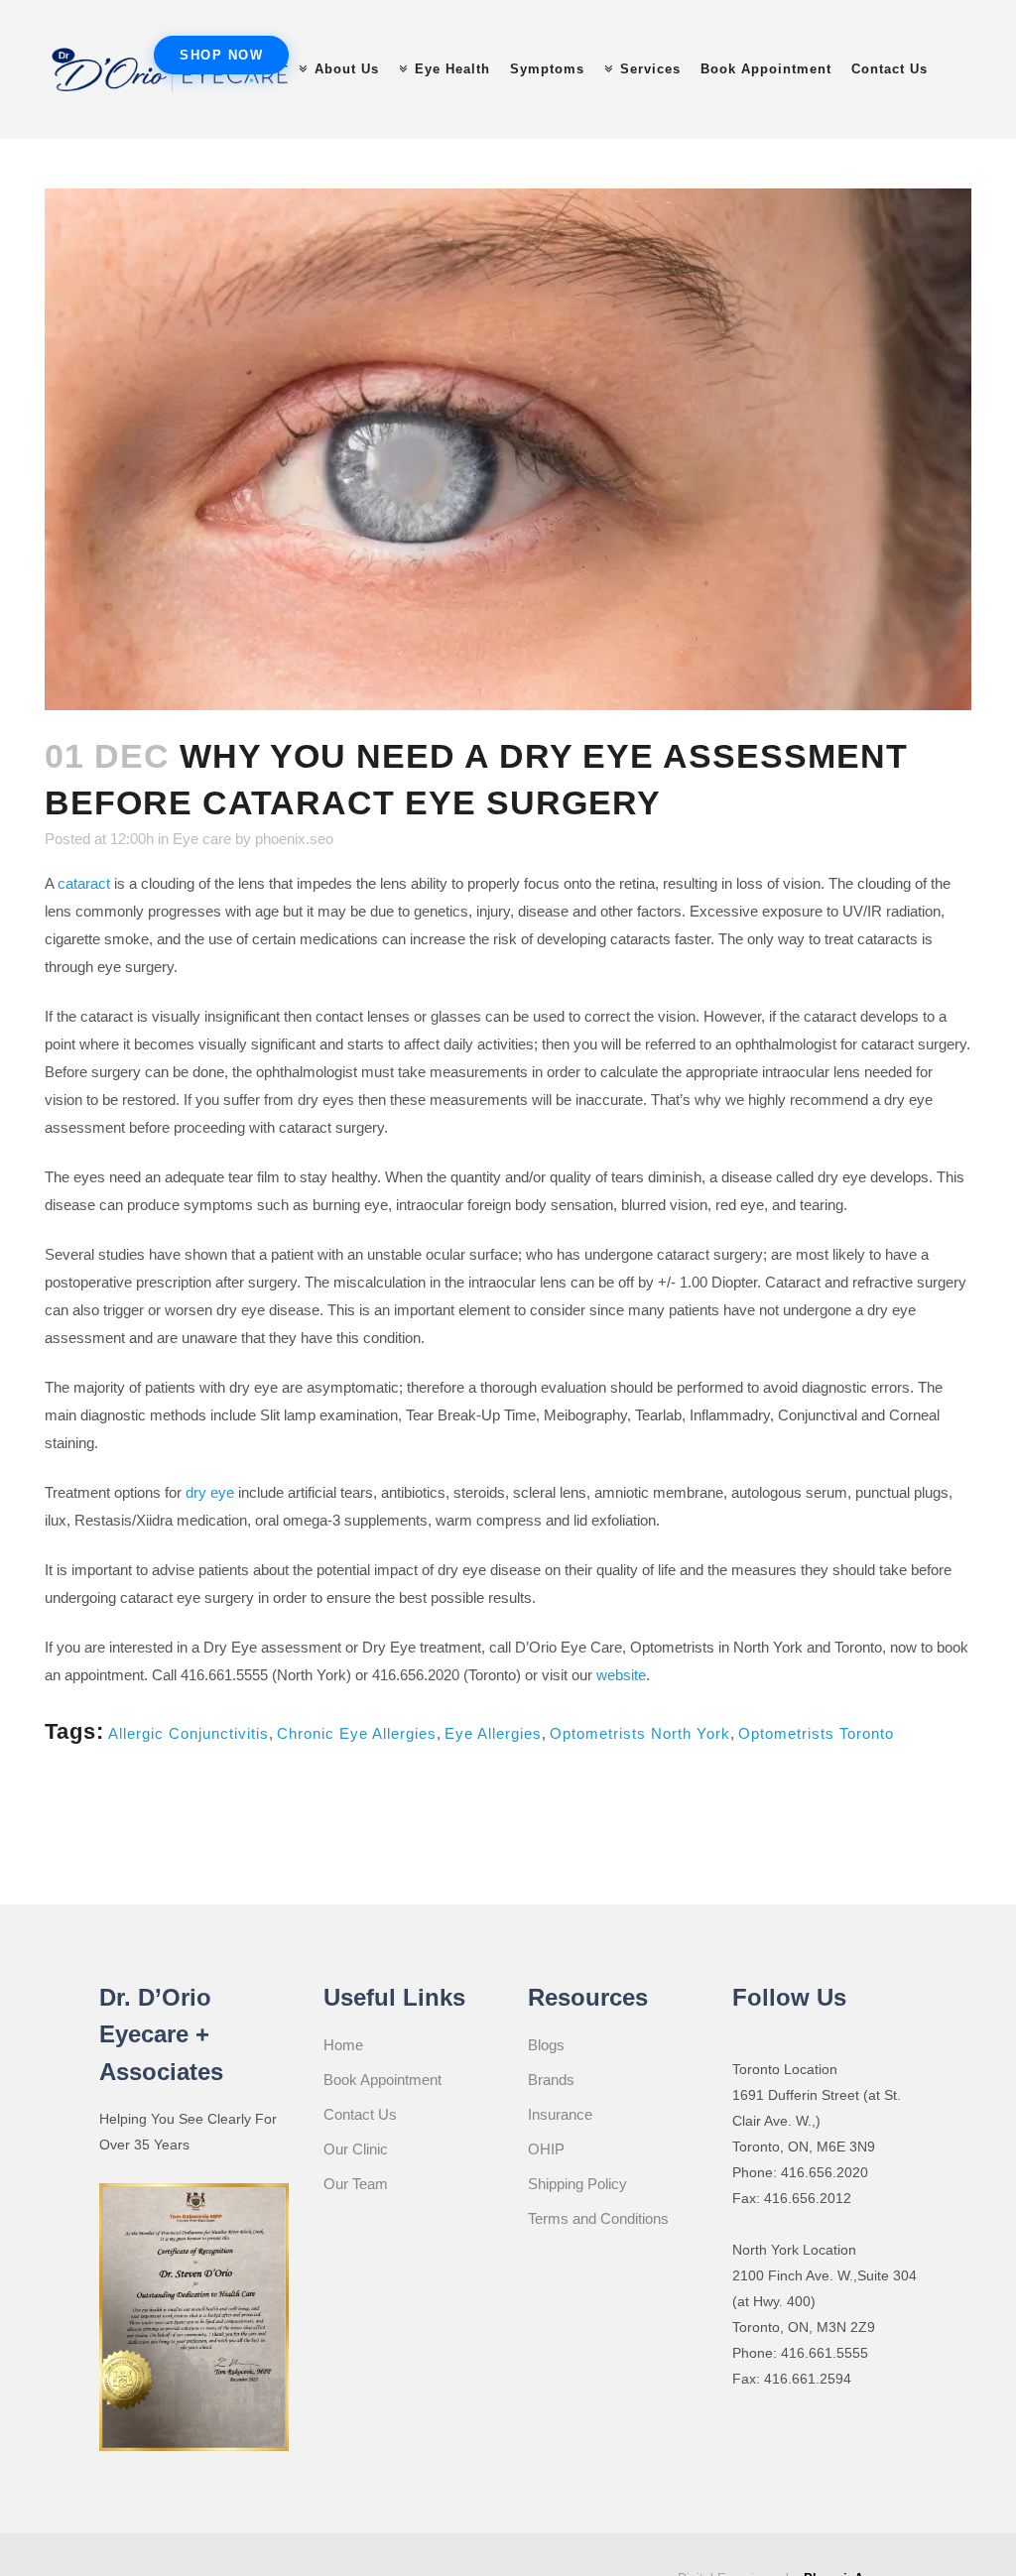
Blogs (546, 2045)
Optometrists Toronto (816, 1733)
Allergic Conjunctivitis (189, 1733)
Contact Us (360, 2114)
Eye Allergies (493, 1733)
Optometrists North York (640, 1733)
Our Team (356, 2184)
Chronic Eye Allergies (357, 1733)
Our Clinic (356, 2149)
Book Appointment (382, 2080)
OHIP (546, 2149)
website (621, 1675)
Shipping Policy (577, 2184)
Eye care (202, 839)
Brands (551, 2080)
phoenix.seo (294, 839)
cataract (84, 883)
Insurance (560, 2114)
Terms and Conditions (598, 2218)
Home (343, 2045)
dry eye (210, 1492)
